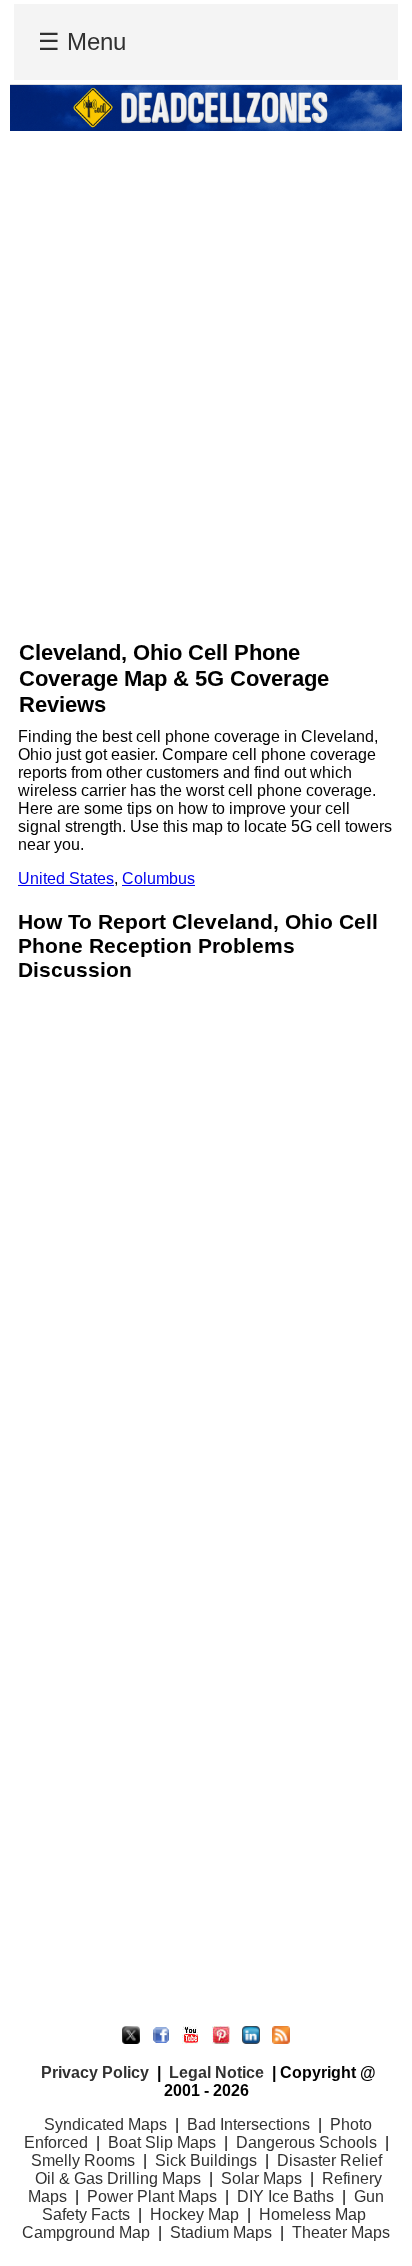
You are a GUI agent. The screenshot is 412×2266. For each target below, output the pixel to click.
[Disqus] (206, 1240)
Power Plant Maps (152, 2196)
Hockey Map (194, 2214)
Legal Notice (216, 2072)
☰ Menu (82, 41)
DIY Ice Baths (285, 2196)
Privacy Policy (95, 2072)
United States (66, 878)
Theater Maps (341, 2232)
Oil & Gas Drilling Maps (118, 2178)
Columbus (158, 878)
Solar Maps (261, 2178)
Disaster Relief (329, 2160)
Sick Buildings (206, 2160)
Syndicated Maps (105, 2124)
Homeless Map (312, 2214)
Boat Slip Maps (162, 2142)
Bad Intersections (248, 2124)
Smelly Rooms (83, 2160)
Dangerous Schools (306, 2142)
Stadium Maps (221, 2232)
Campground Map (86, 2232)
